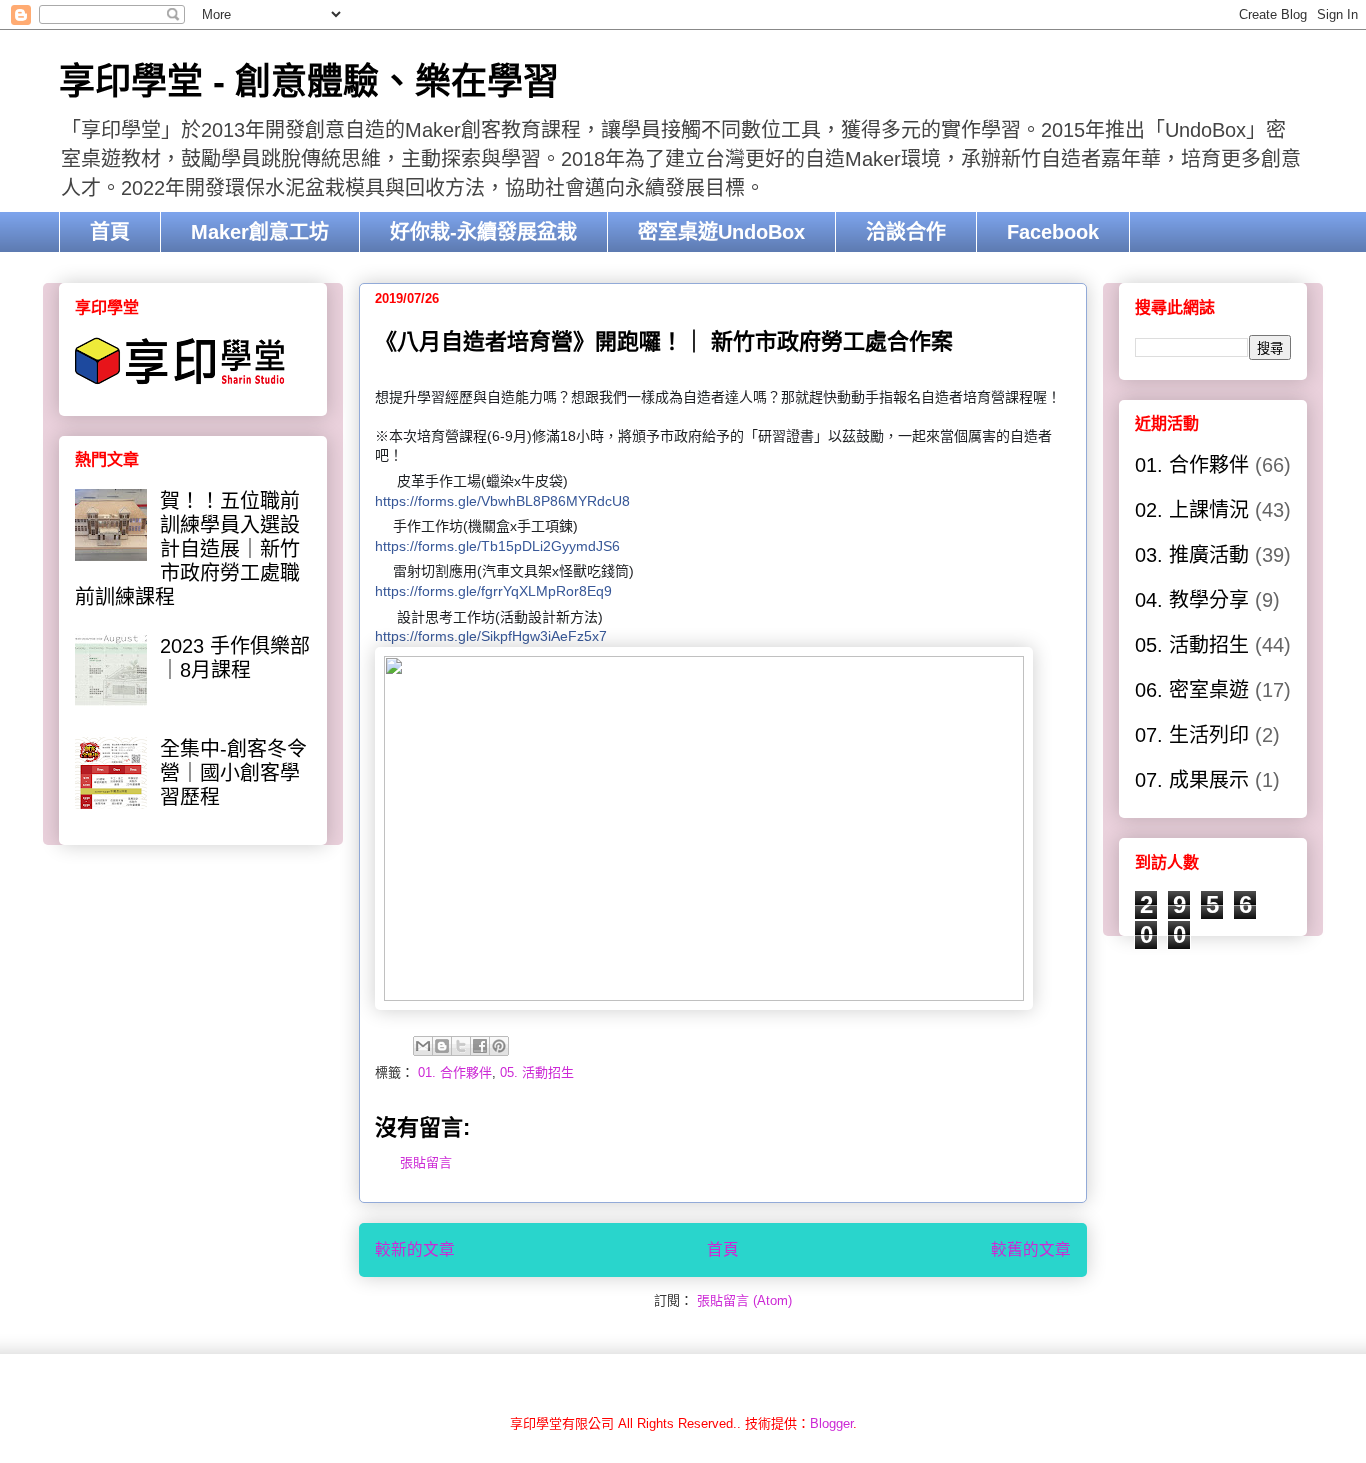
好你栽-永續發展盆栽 (483, 232)
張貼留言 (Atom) (744, 1300)
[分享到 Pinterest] (499, 1046)
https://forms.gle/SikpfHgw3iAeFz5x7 (491, 636)
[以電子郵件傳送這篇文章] (423, 1046)
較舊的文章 (1031, 1249)
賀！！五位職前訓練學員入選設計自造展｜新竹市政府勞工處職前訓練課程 (187, 549)
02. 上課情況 (1192, 510)
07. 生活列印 (1192, 735)
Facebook (1053, 232)
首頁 (110, 232)
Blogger (831, 1423)
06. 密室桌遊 (1192, 690)
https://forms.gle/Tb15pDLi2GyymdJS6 (497, 546)
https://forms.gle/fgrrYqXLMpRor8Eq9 (493, 591)
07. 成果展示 (1192, 780)
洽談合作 (906, 232)
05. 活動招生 (537, 1072)
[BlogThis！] (442, 1046)
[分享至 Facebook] (480, 1046)
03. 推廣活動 (1192, 555)
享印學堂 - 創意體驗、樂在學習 (309, 81)
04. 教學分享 (1192, 600)
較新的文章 (415, 1249)
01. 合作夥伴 (455, 1072)
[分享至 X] (461, 1046)
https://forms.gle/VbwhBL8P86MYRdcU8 (502, 501)
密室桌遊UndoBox (721, 232)
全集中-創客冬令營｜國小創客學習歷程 (233, 773)
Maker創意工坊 (260, 232)
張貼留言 (426, 1162)
